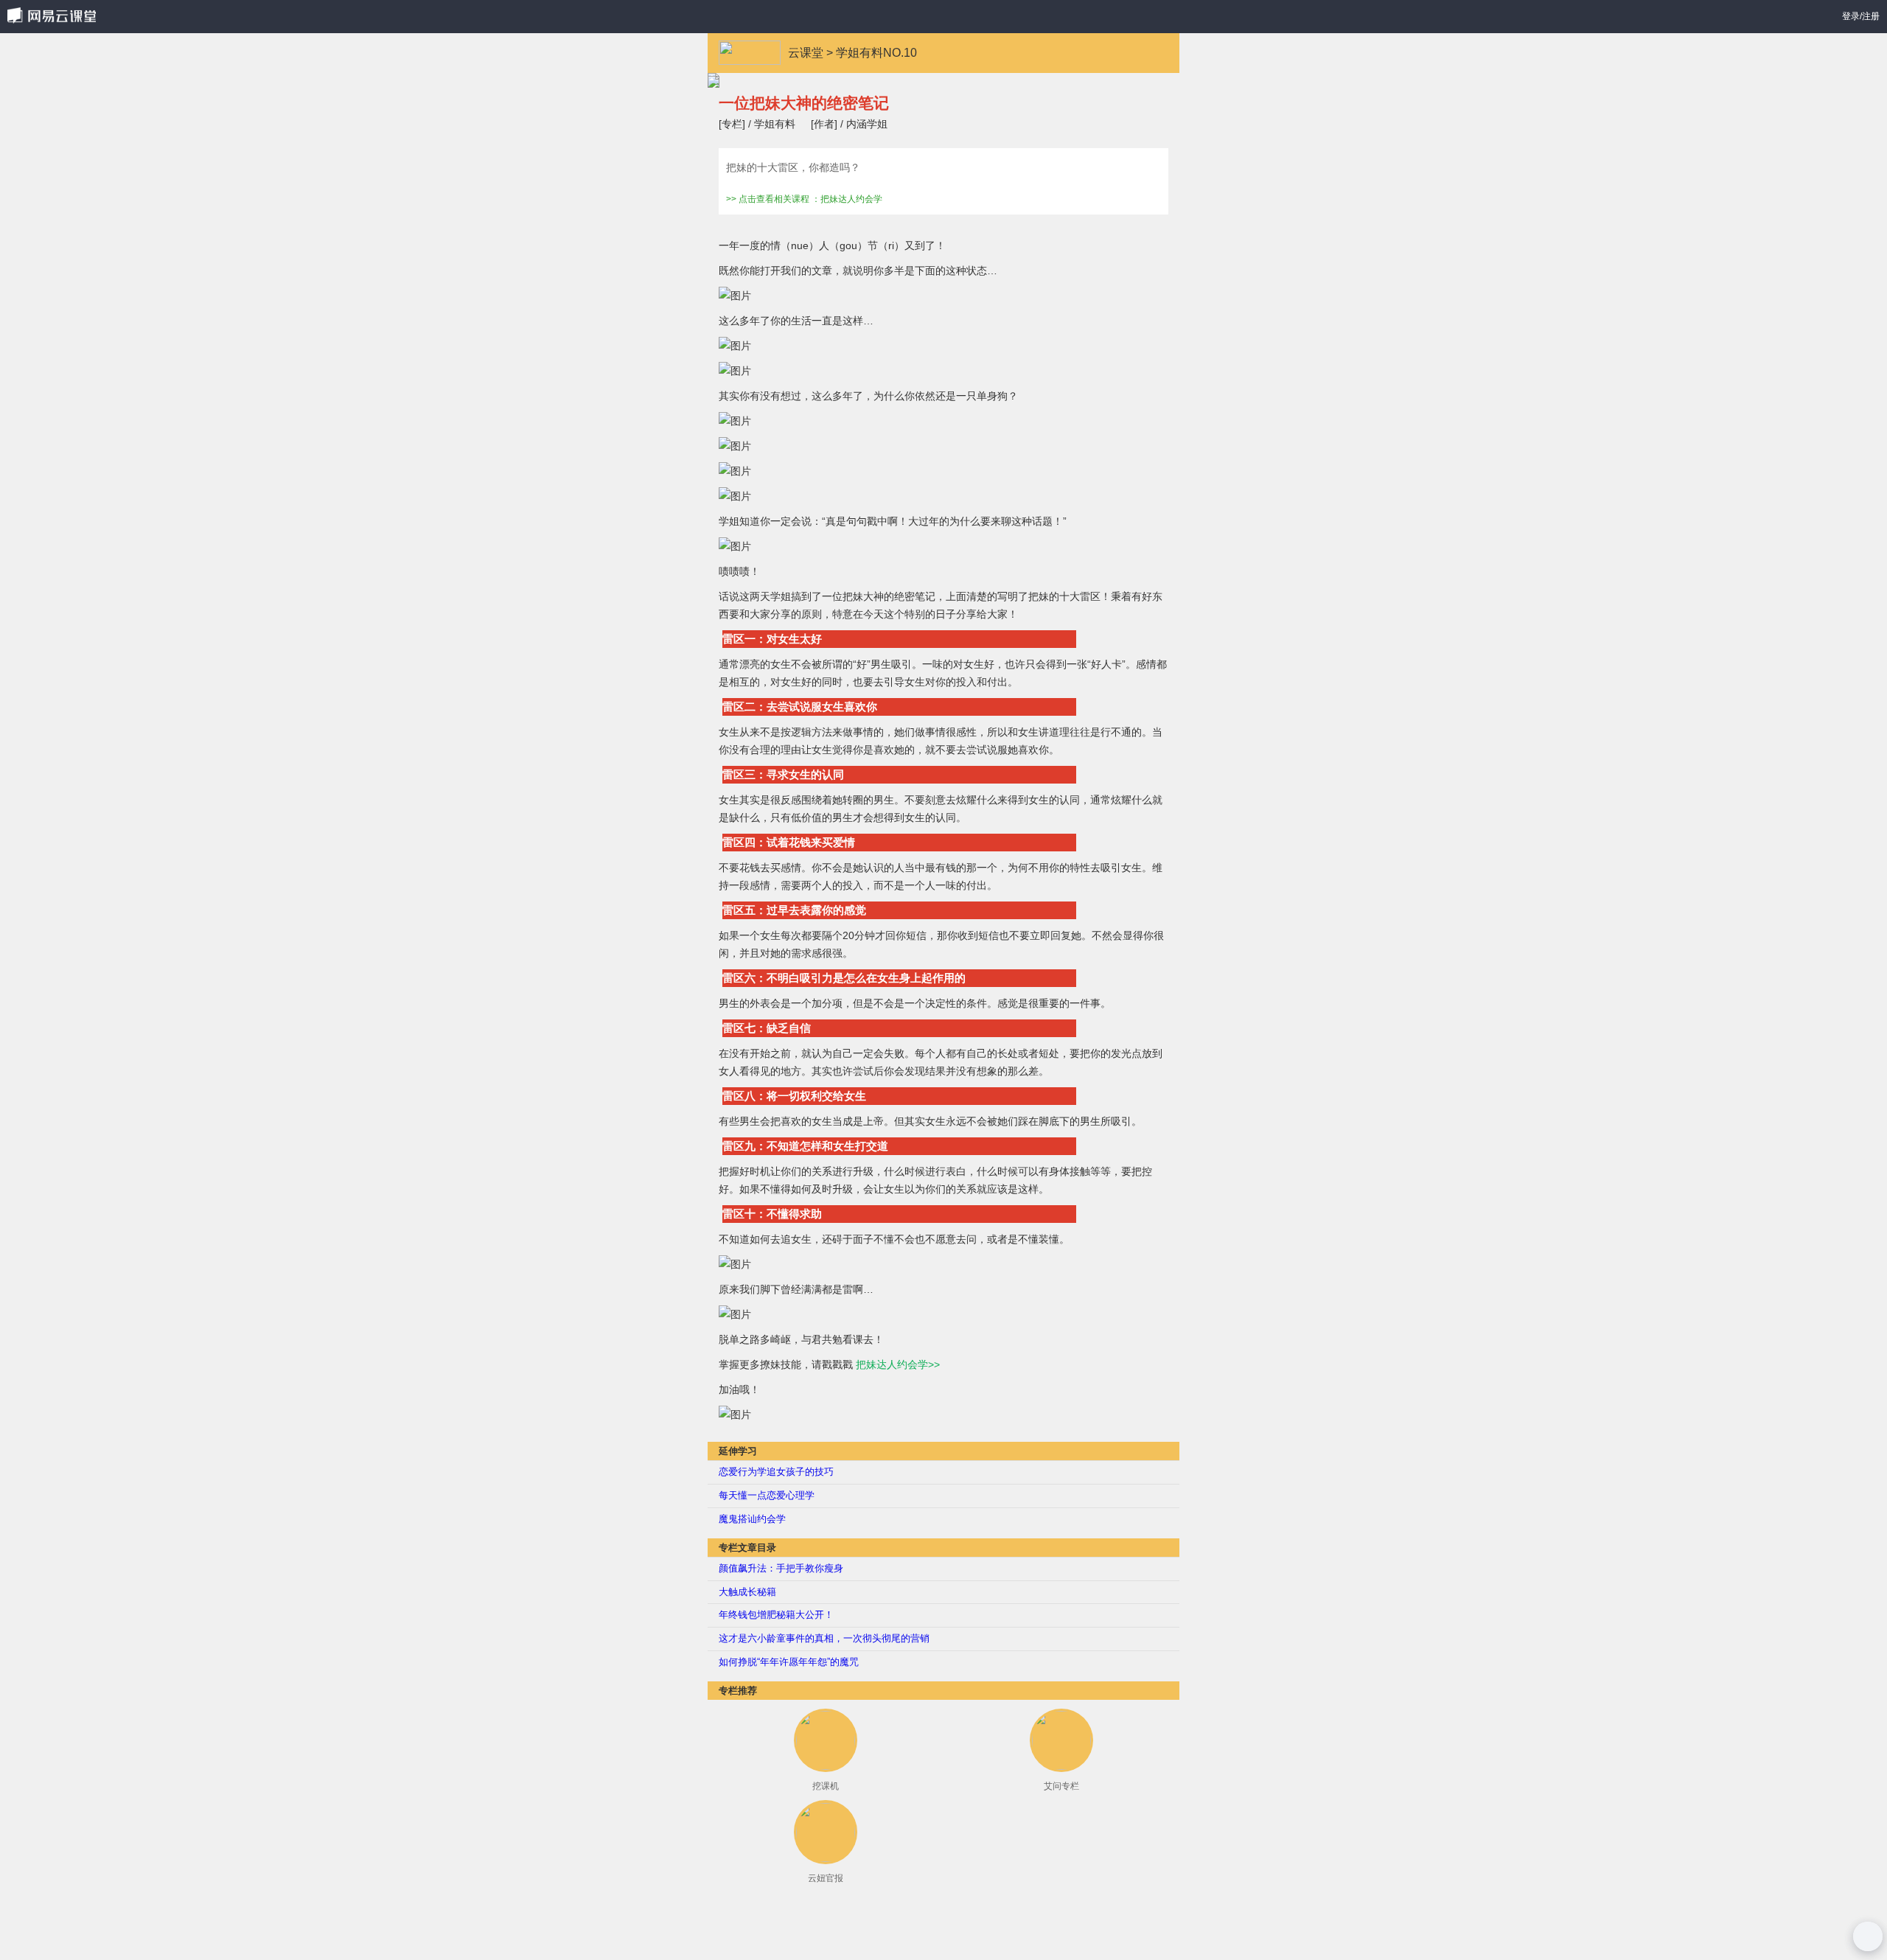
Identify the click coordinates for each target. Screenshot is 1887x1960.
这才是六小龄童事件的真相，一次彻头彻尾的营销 (824, 1638)
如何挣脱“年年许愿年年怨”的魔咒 (789, 1662)
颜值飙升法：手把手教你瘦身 (781, 1568)
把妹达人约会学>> (898, 1364)
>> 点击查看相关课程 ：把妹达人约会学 (804, 199)
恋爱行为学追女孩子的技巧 (776, 1472)
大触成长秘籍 (747, 1592)
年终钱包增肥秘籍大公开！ (776, 1615)
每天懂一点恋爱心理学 (767, 1495)
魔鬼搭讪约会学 (752, 1519)
